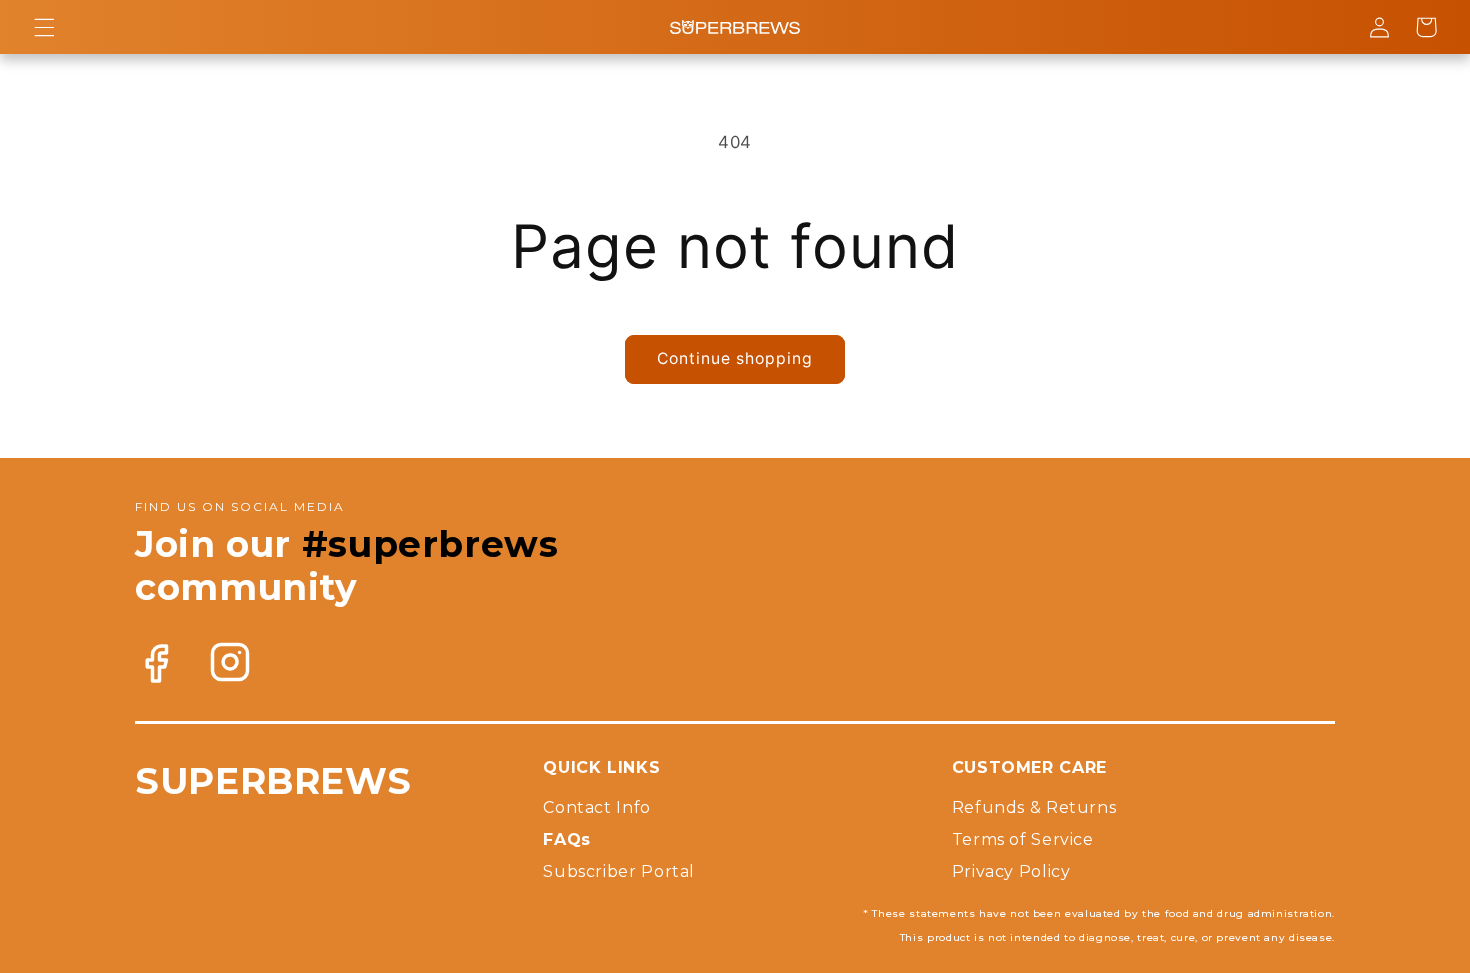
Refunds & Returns (1034, 807)
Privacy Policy (1011, 871)
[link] (156, 663)
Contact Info (597, 807)
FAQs (567, 839)
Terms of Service (1023, 839)
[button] (44, 27)
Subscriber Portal (619, 871)
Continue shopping (735, 358)
